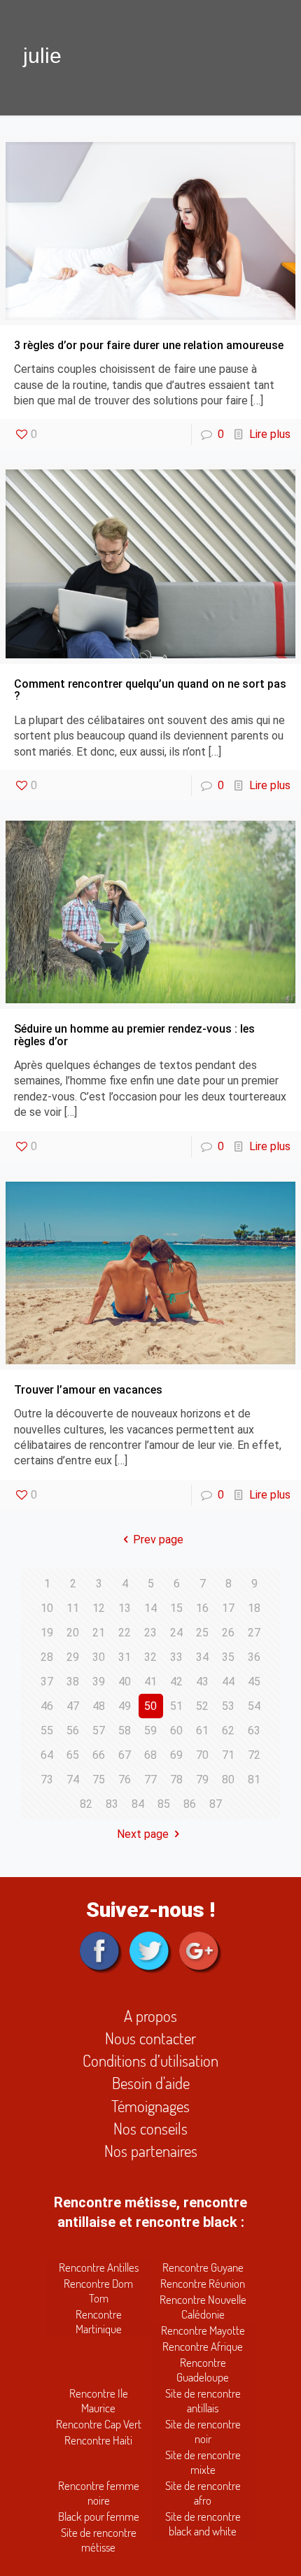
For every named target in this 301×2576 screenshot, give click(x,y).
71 (228, 1755)
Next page (143, 1834)
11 (73, 1608)
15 (176, 1608)
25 (202, 1633)
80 (228, 1779)
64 (47, 1755)
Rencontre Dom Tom (98, 2291)
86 (190, 1804)
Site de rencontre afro (203, 2493)
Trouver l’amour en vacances (88, 1390)
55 (47, 1731)
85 (164, 1804)
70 (202, 1755)
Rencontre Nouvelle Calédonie (203, 2307)
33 (176, 1657)
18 (254, 1608)
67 (125, 1755)
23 (150, 1633)
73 (47, 1779)
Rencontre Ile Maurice (99, 2400)
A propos (150, 2015)
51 (176, 1706)
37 (47, 1682)
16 (202, 1608)
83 (112, 1804)
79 (202, 1779)
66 (99, 1755)
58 (125, 1731)
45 (254, 1682)
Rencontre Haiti (98, 2440)
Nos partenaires (151, 2150)
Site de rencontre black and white (203, 2524)
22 (125, 1633)
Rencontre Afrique (203, 2346)
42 (176, 1682)
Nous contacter (150, 2038)
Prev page (158, 1540)
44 (228, 1682)
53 (228, 1706)
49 (125, 1706)
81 (254, 1779)
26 (228, 1633)
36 (254, 1657)
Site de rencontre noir (203, 2431)
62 (228, 1731)
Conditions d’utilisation (150, 2060)
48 (99, 1706)
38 (73, 1682)
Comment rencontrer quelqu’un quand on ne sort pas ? (150, 690)
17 (228, 1608)
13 (125, 1608)
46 (47, 1706)
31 (125, 1657)
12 (99, 1608)
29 (73, 1657)
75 (99, 1779)
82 (86, 1804)
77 (150, 1779)
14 (150, 1608)
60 (176, 1731)
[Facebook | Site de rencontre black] (101, 1955)
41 (150, 1682)
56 (73, 1731)
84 (138, 1804)
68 (150, 1755)
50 (150, 1706)
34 (202, 1657)
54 (254, 1706)
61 (202, 1731)
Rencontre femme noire (99, 2493)
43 (202, 1682)
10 (47, 1608)
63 (254, 1731)
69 (176, 1755)
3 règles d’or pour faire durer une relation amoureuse (149, 345)
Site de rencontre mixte (203, 2462)
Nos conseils (150, 2128)
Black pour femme (99, 2516)
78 (176, 1779)
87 (216, 1804)
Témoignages (150, 2106)
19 (47, 1633)
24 (176, 1633)
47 (73, 1706)
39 (99, 1682)
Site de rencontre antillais (203, 2400)
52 (202, 1706)
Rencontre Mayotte (203, 2330)
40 (125, 1682)
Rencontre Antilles (99, 2267)
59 (150, 1731)
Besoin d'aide (151, 2082)
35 (228, 1657)
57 (99, 1731)
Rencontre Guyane (203, 2267)
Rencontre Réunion (203, 2283)
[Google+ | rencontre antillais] (201, 1955)
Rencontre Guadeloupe (203, 2370)
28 (47, 1657)
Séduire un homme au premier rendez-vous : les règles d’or (134, 1035)
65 (73, 1755)
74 (73, 1779)
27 (254, 1633)
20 (73, 1633)
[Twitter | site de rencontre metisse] (151, 1955)
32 (150, 1657)
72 (254, 1755)
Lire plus (270, 434)
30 (99, 1657)
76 (125, 1779)
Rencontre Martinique (99, 2321)
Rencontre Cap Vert (99, 2424)
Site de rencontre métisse (99, 2540)
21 (99, 1633)
